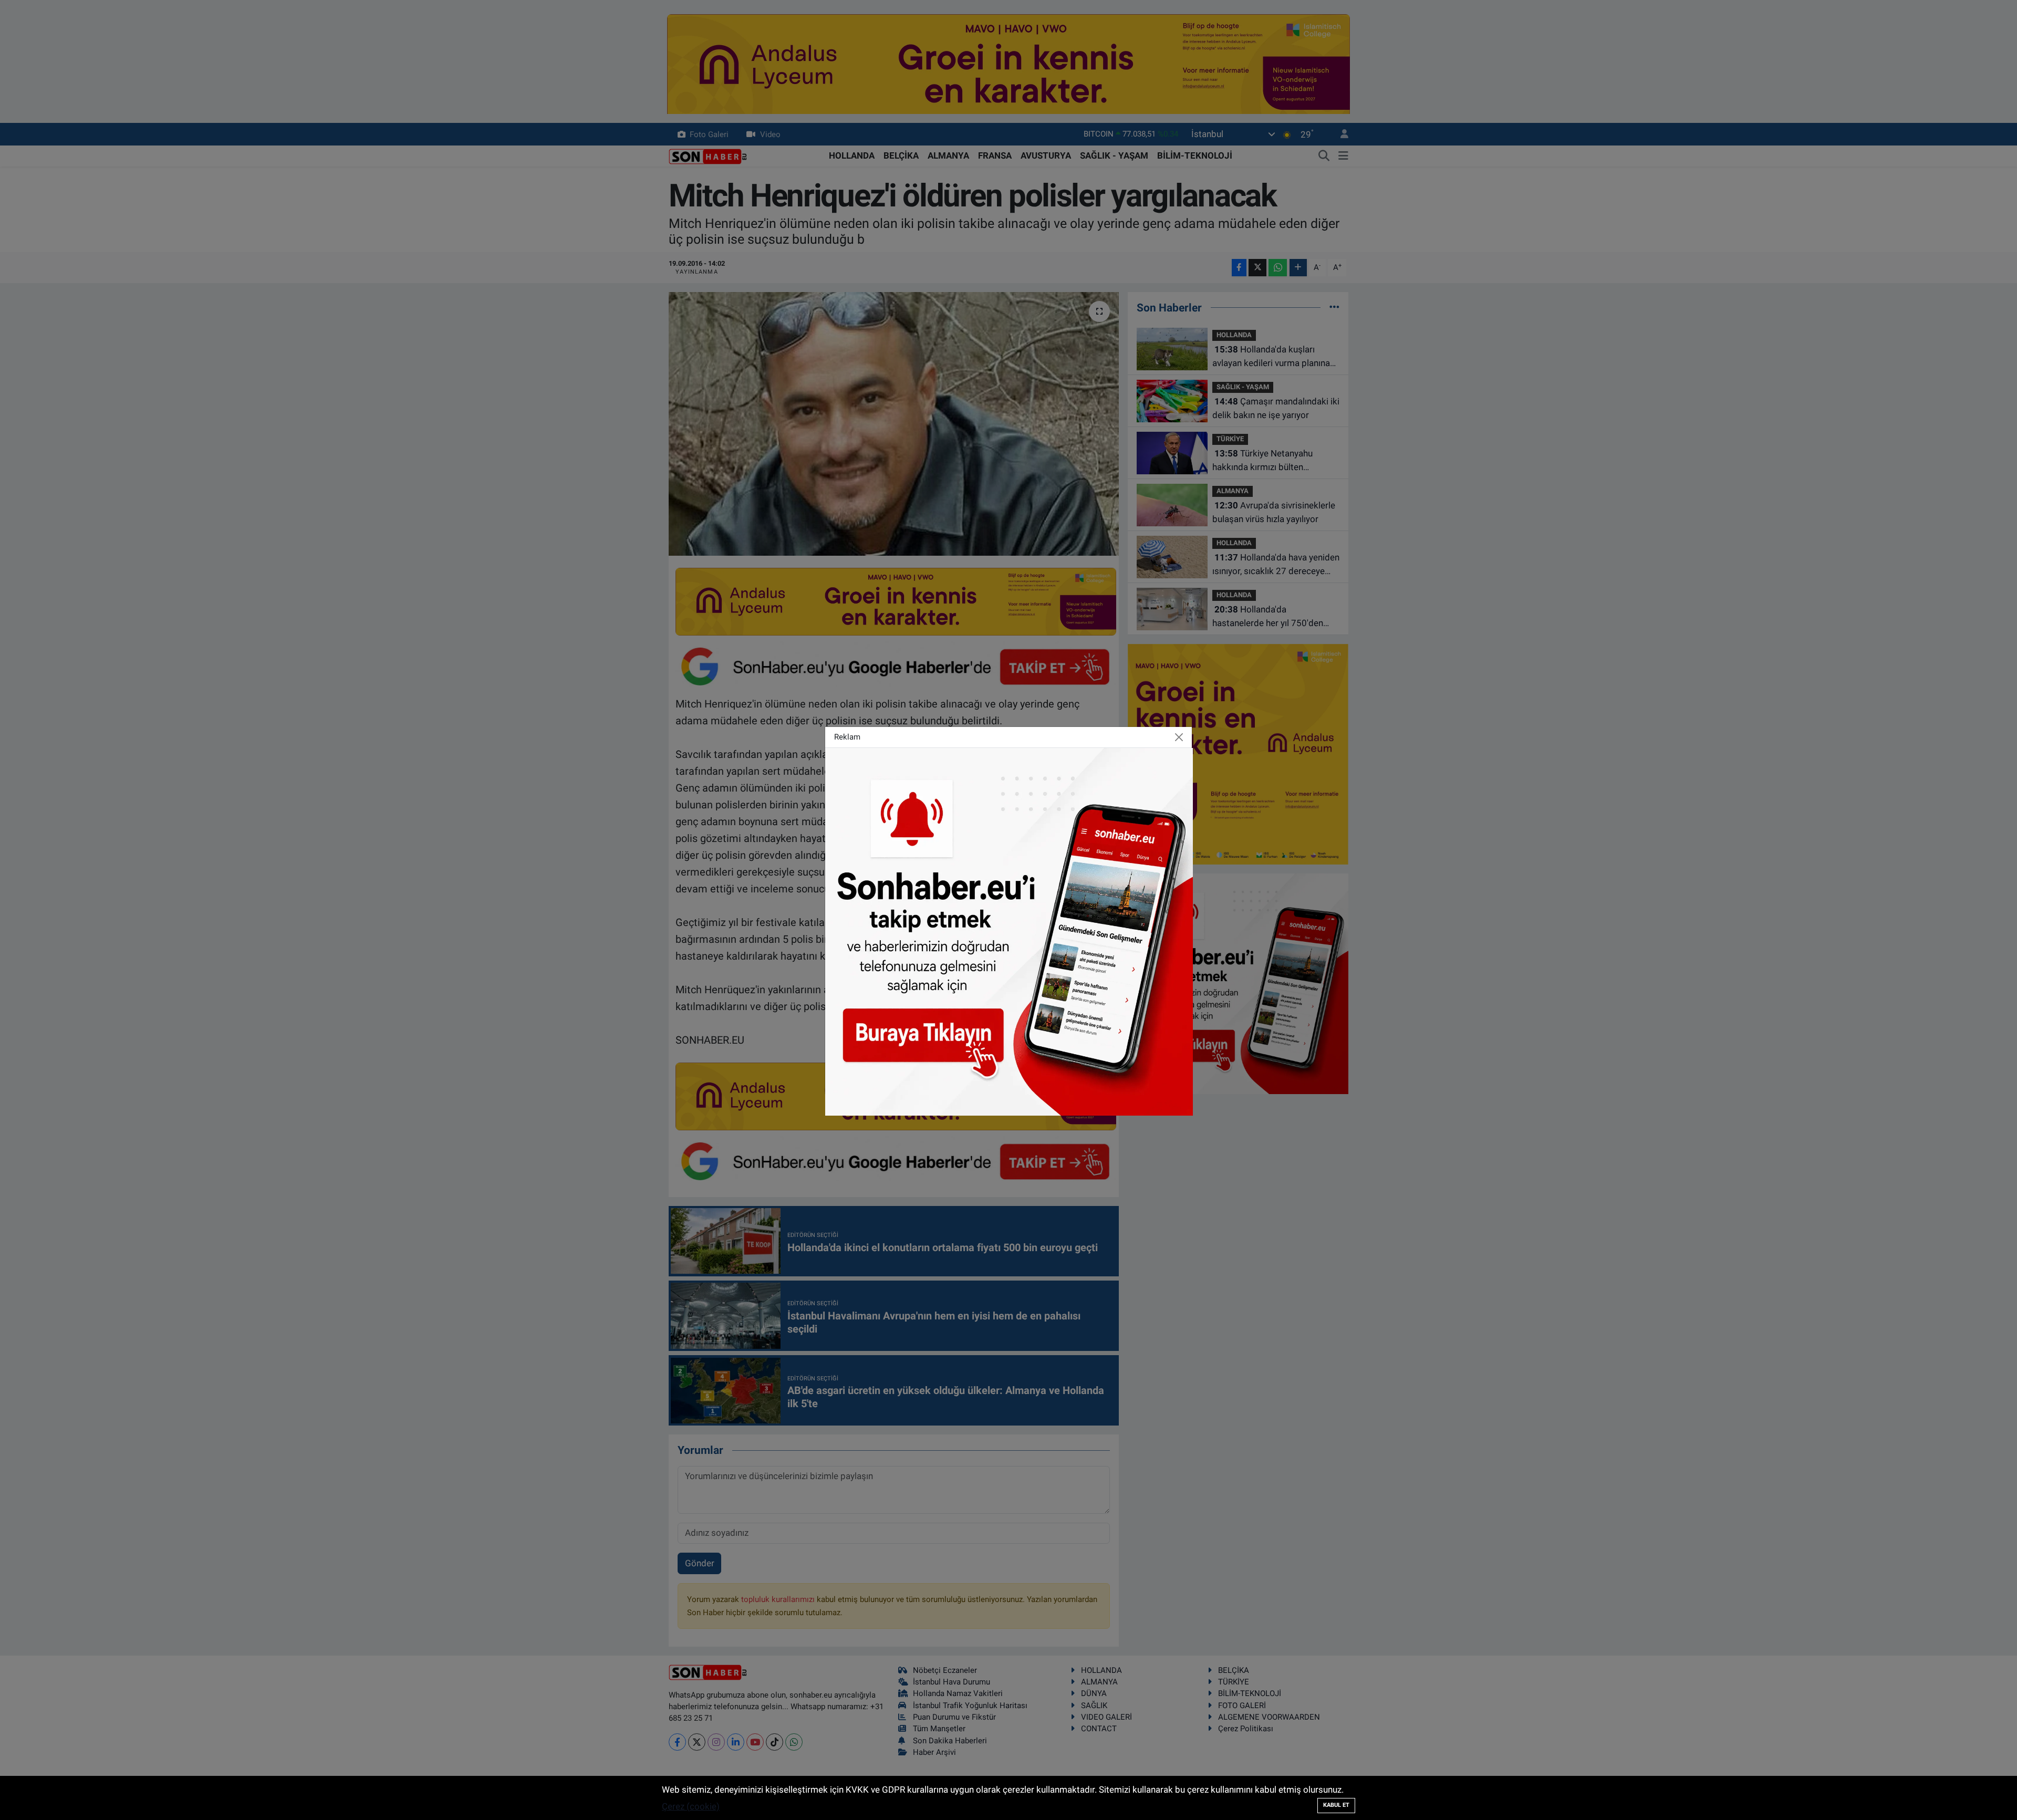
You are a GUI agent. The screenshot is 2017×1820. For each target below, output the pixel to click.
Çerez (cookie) (691, 1806)
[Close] (1179, 737)
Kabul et (1336, 1805)
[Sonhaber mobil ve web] (1009, 931)
